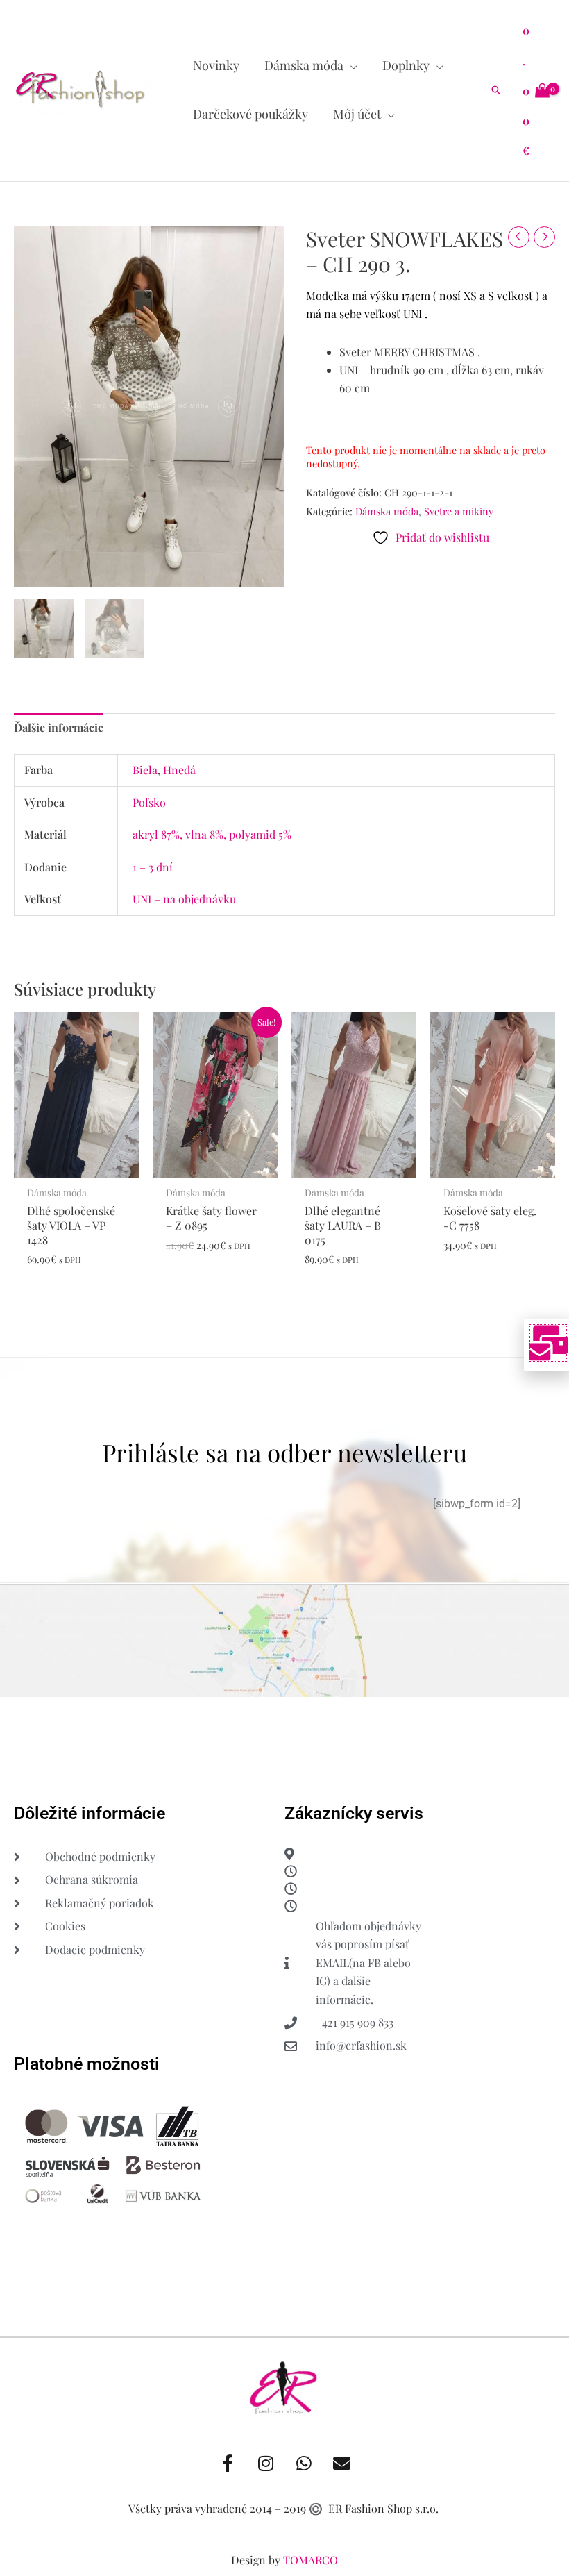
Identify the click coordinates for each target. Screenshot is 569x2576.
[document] (284, 1288)
